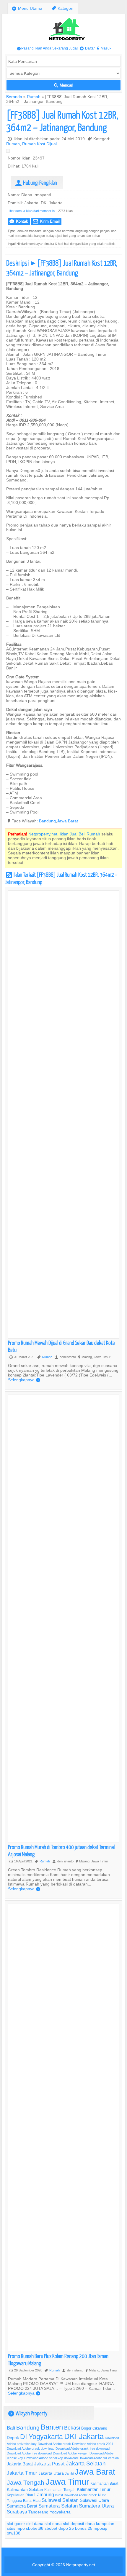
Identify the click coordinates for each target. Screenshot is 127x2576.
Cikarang (100, 2428)
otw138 (14, 2533)
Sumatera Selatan (58, 2506)
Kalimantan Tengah (60, 2490)
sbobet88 (35, 2528)
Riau (37, 2500)
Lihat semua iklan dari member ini (31, 211)
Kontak (19, 221)
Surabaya (17, 2512)
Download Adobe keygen (71, 2453)
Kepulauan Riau (20, 2495)
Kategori (62, 8)
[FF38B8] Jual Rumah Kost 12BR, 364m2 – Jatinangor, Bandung (62, 121)
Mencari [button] (64, 85)
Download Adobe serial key (44, 2458)
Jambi (69, 2473)
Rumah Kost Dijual (39, 144)
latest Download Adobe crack (76, 2495)
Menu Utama (27, 8)
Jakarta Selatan (86, 2463)
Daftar (87, 48)
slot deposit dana (79, 2524)
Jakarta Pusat (49, 2464)
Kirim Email (46, 221)
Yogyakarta (60, 2512)
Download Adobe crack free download (83, 2449)
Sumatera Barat (22, 2506)
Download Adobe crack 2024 (93, 2444)
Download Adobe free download (29, 2453)
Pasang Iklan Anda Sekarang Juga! (47, 48)
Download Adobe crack (54, 2444)
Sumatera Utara (96, 2506)
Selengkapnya (24, 1380)
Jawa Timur (67, 2482)
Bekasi (72, 2428)
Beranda (14, 97)
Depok (13, 2438)
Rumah (34, 97)
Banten (52, 2427)
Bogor (86, 2428)
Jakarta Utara (51, 2473)
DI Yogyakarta (41, 2437)
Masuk (104, 48)
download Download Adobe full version (91, 2458)
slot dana (35, 2524)
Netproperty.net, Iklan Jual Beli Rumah (64, 834)
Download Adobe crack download (31, 2449)
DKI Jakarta (84, 2436)
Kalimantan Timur (94, 2489)
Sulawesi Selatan (60, 2500)
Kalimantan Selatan (25, 2489)
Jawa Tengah (26, 2483)
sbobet (51, 2528)
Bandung (47, 821)
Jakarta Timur (22, 2473)
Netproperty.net (81, 2565)
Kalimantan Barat (104, 2483)
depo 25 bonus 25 (75, 2528)
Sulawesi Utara (94, 2500)
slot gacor (16, 2524)
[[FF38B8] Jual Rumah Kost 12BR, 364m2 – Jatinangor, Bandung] (9, 152)
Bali (11, 2428)
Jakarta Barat (20, 2464)
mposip (100, 2528)
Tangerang (38, 2512)
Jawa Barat (67, 821)
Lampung (44, 2494)
